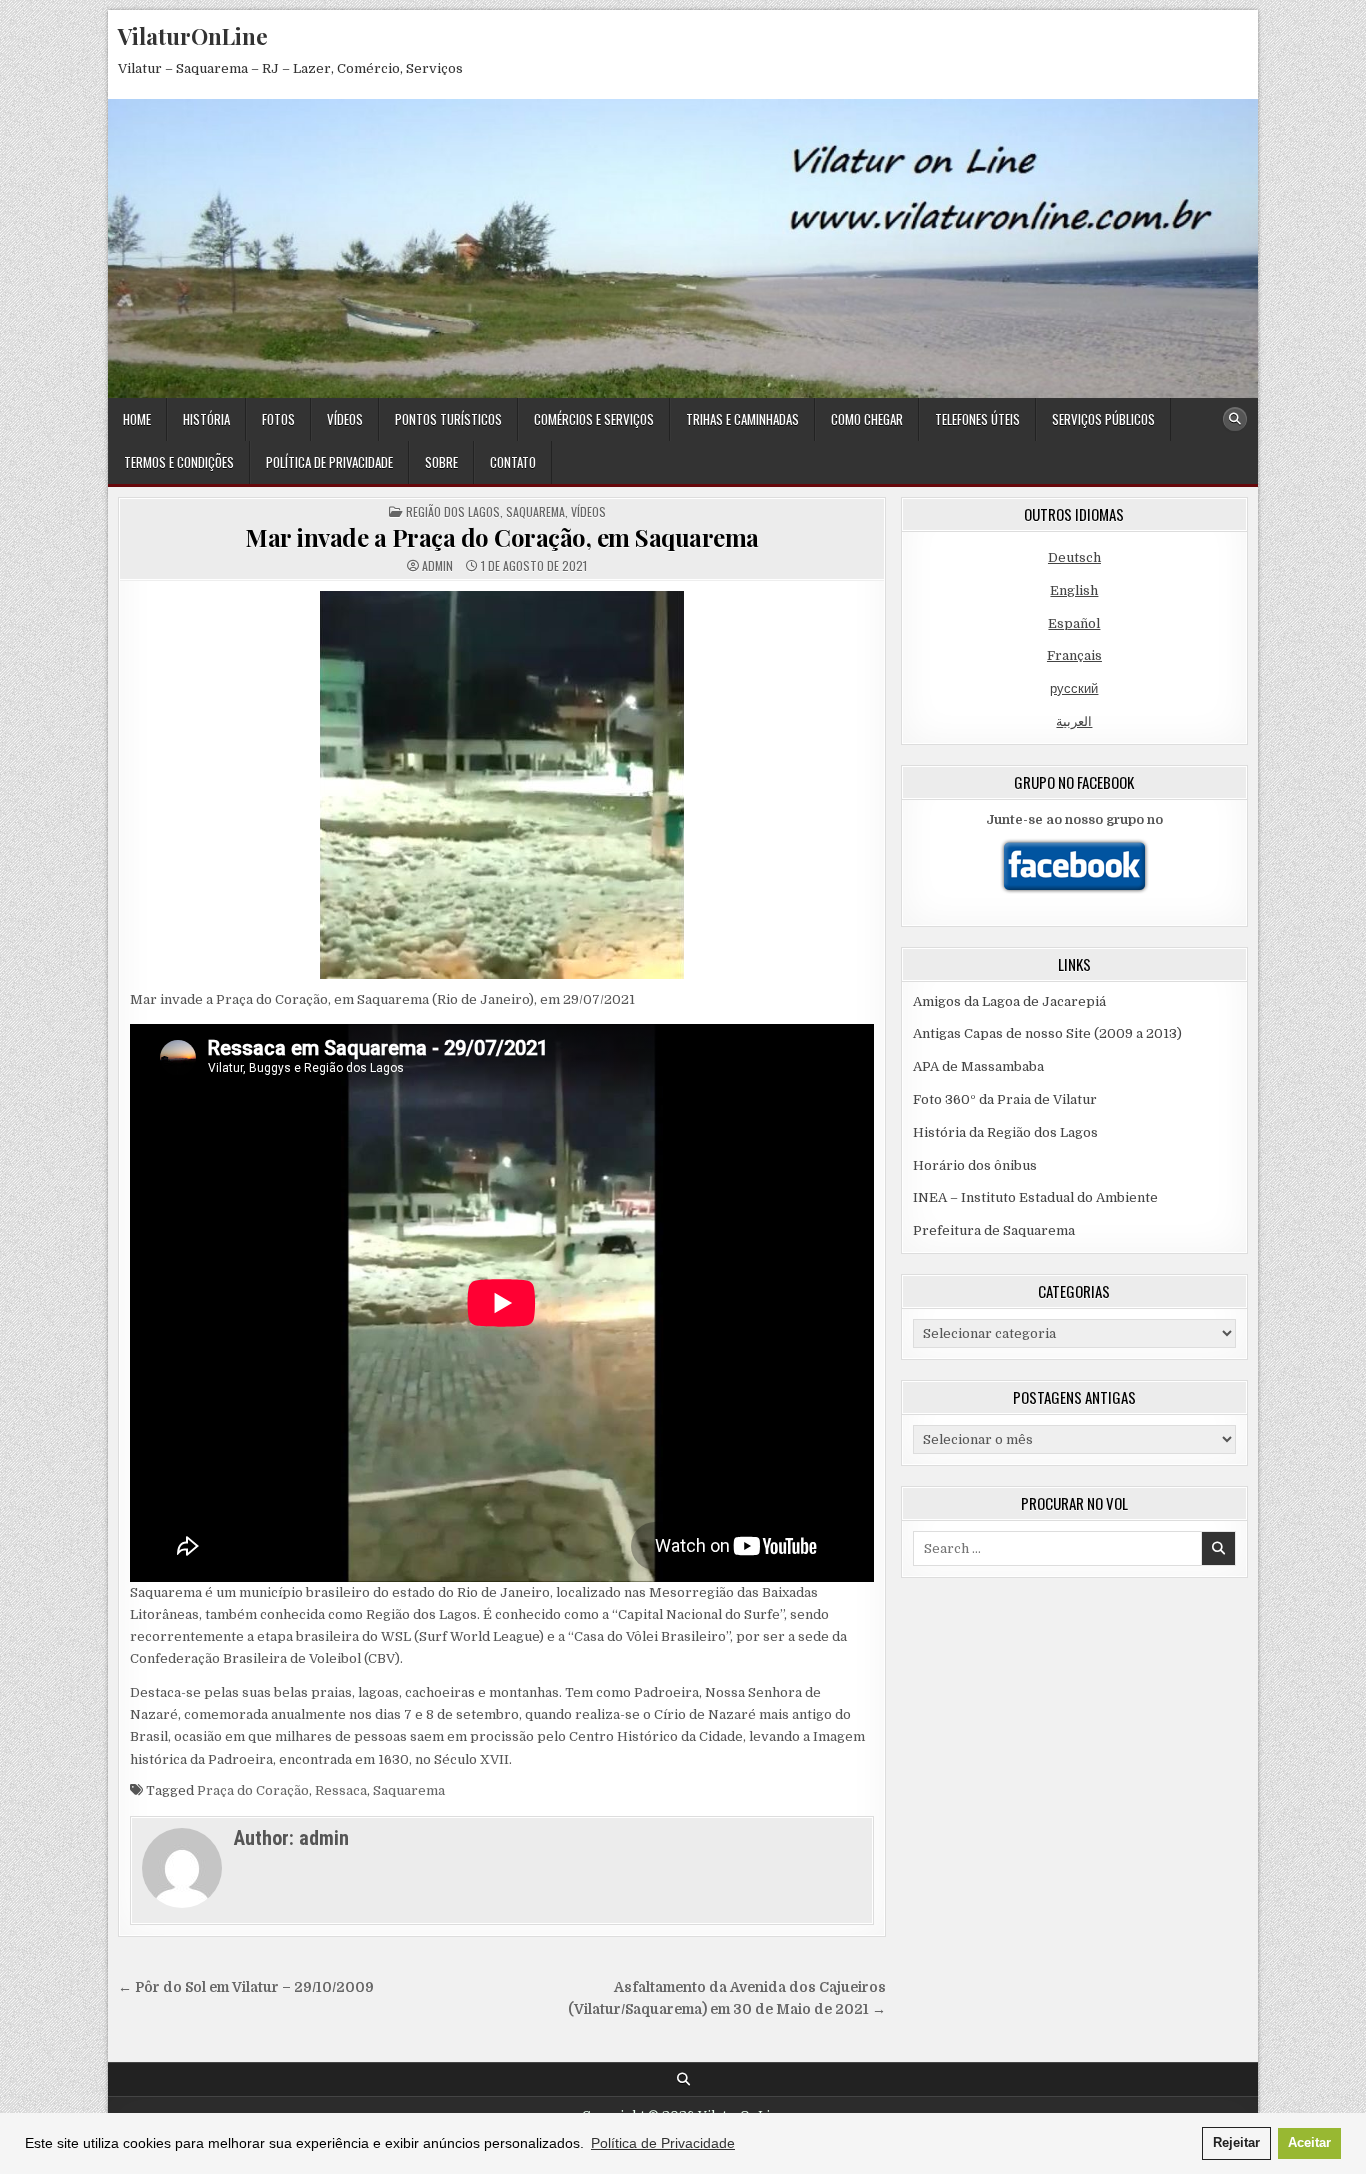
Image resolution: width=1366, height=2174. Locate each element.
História (206, 419)
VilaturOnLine (193, 36)
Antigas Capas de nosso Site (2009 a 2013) (1047, 1033)
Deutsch (1074, 557)
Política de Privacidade (329, 462)
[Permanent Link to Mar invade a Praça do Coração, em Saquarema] (502, 785)
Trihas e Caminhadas (742, 419)
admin (437, 566)
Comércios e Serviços (594, 419)
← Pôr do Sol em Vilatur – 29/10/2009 (246, 1987)
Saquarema (535, 511)
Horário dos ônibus (975, 1165)
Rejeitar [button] (1236, 2143)
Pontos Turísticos (448, 419)
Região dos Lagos (453, 511)
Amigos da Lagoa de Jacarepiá (1009, 1001)
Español (1074, 623)
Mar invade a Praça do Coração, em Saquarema (502, 537)
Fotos (278, 419)
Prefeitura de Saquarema (994, 1230)
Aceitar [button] (1309, 2143)
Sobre (441, 462)
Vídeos (345, 419)
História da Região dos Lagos (1005, 1132)
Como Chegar (867, 419)
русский (1074, 688)
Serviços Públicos (1103, 419)
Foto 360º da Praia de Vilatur (1005, 1099)
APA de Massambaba (978, 1066)
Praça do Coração (253, 1790)
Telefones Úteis (977, 419)
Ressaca (341, 1790)
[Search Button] (1235, 419)
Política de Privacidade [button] (663, 2143)
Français (1074, 655)
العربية (1074, 721)
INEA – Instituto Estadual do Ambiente (1035, 1197)
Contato (513, 462)
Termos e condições (179, 462)
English (1074, 590)
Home (137, 419)
